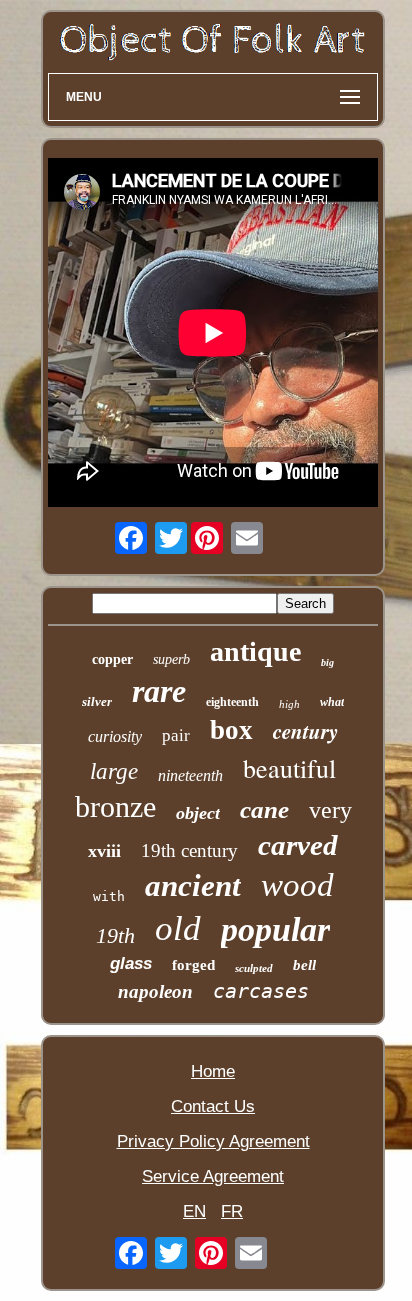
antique (255, 651)
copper (112, 659)
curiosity (115, 736)
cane (264, 809)
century (305, 731)
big (327, 662)
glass (131, 963)
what (332, 702)
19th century (189, 850)
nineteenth (190, 775)
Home (213, 1071)
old (178, 928)
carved (298, 845)
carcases (261, 991)
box (231, 730)
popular (275, 929)
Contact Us (213, 1106)
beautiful (289, 768)
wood (297, 885)
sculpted (254, 968)
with (109, 896)
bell (304, 965)
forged (193, 965)
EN (194, 1211)
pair (176, 735)
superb (171, 659)
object (198, 813)
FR (232, 1211)
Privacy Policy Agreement (213, 1141)
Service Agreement (213, 1176)
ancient (193, 885)
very (330, 810)
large (114, 771)
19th (115, 935)
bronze (115, 806)
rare (159, 691)
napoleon (155, 991)
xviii (104, 851)
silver (97, 701)
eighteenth (232, 702)
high (289, 704)
